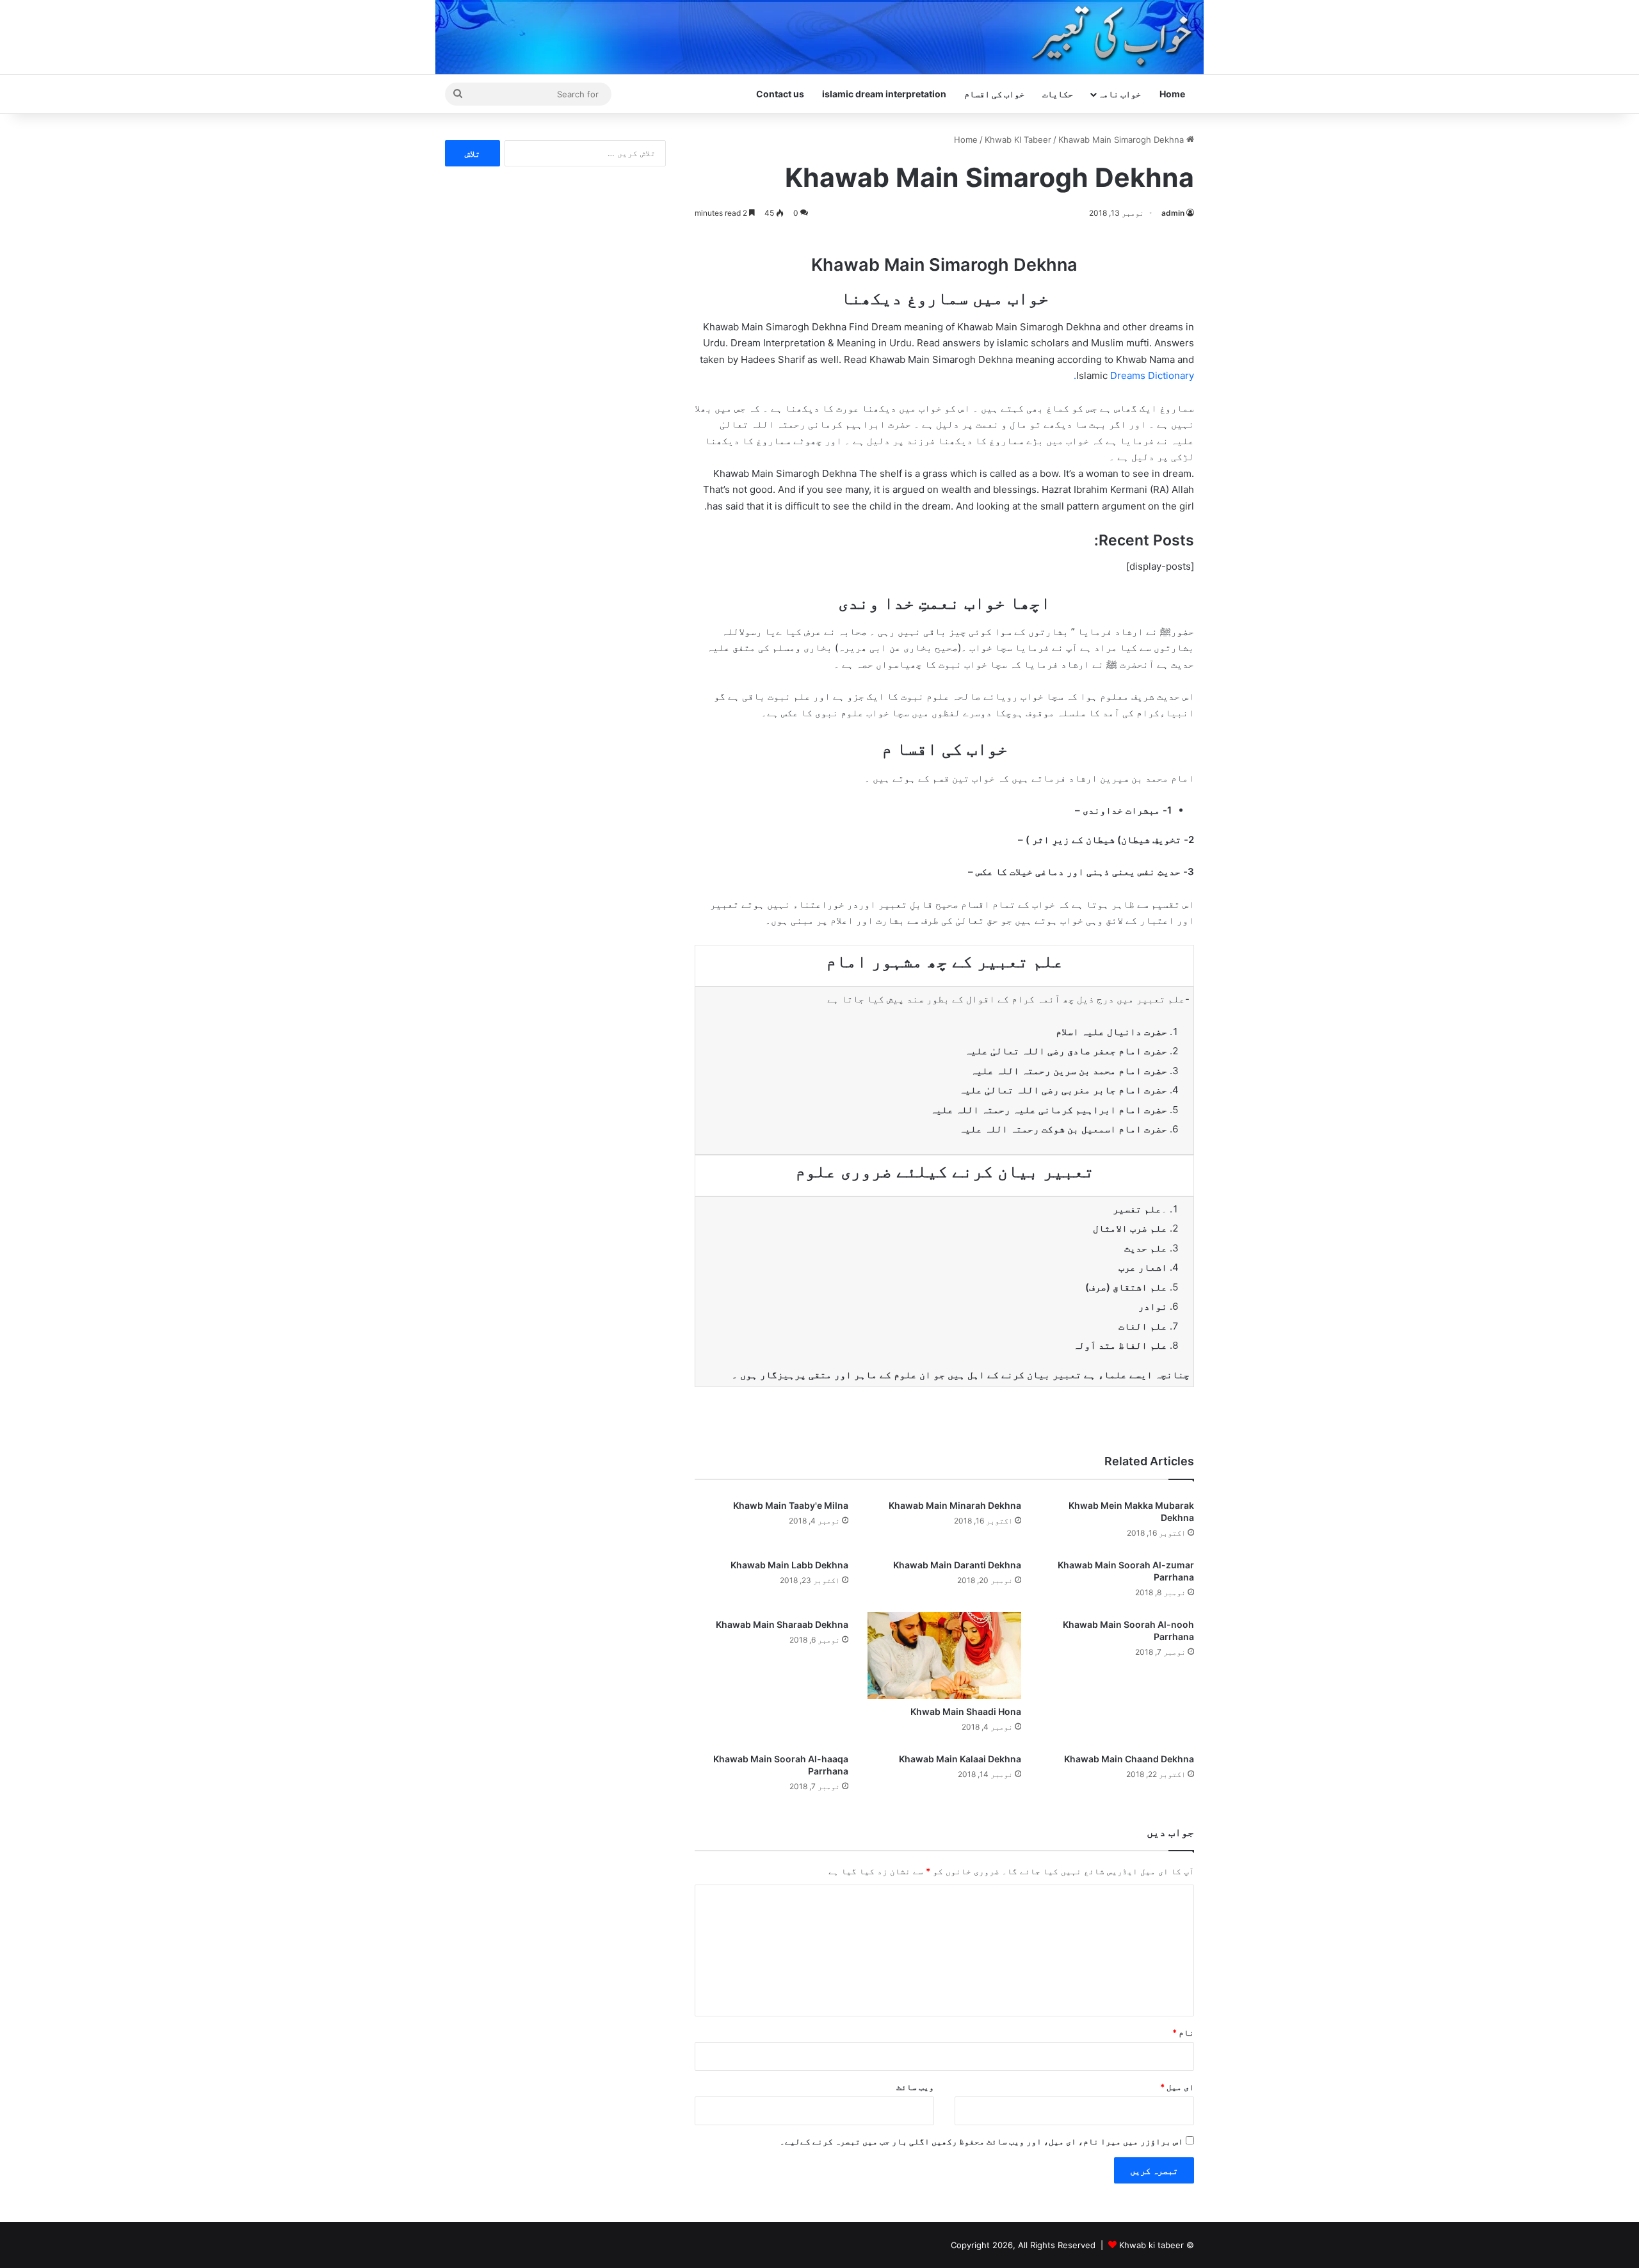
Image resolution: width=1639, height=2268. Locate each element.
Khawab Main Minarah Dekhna (955, 1505)
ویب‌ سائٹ (915, 2087)
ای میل (1177, 2087)
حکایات (1058, 94)
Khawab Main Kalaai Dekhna (960, 1759)
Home (1172, 94)
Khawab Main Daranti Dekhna (957, 1565)
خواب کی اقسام (994, 94)
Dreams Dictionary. (1134, 375)
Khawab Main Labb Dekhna (789, 1565)
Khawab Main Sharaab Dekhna (782, 1624)
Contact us (780, 94)
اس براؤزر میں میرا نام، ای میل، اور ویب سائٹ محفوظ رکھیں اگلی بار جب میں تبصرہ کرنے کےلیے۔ (981, 2141)
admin (1173, 213)
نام (1183, 2032)
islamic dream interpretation (884, 94)
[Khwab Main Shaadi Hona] (944, 1655)
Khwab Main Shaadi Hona (966, 1711)
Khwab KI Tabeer (1018, 140)
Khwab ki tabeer (1151, 2245)
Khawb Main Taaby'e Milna (791, 1505)
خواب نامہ (1119, 94)
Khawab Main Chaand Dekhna (1129, 1759)
